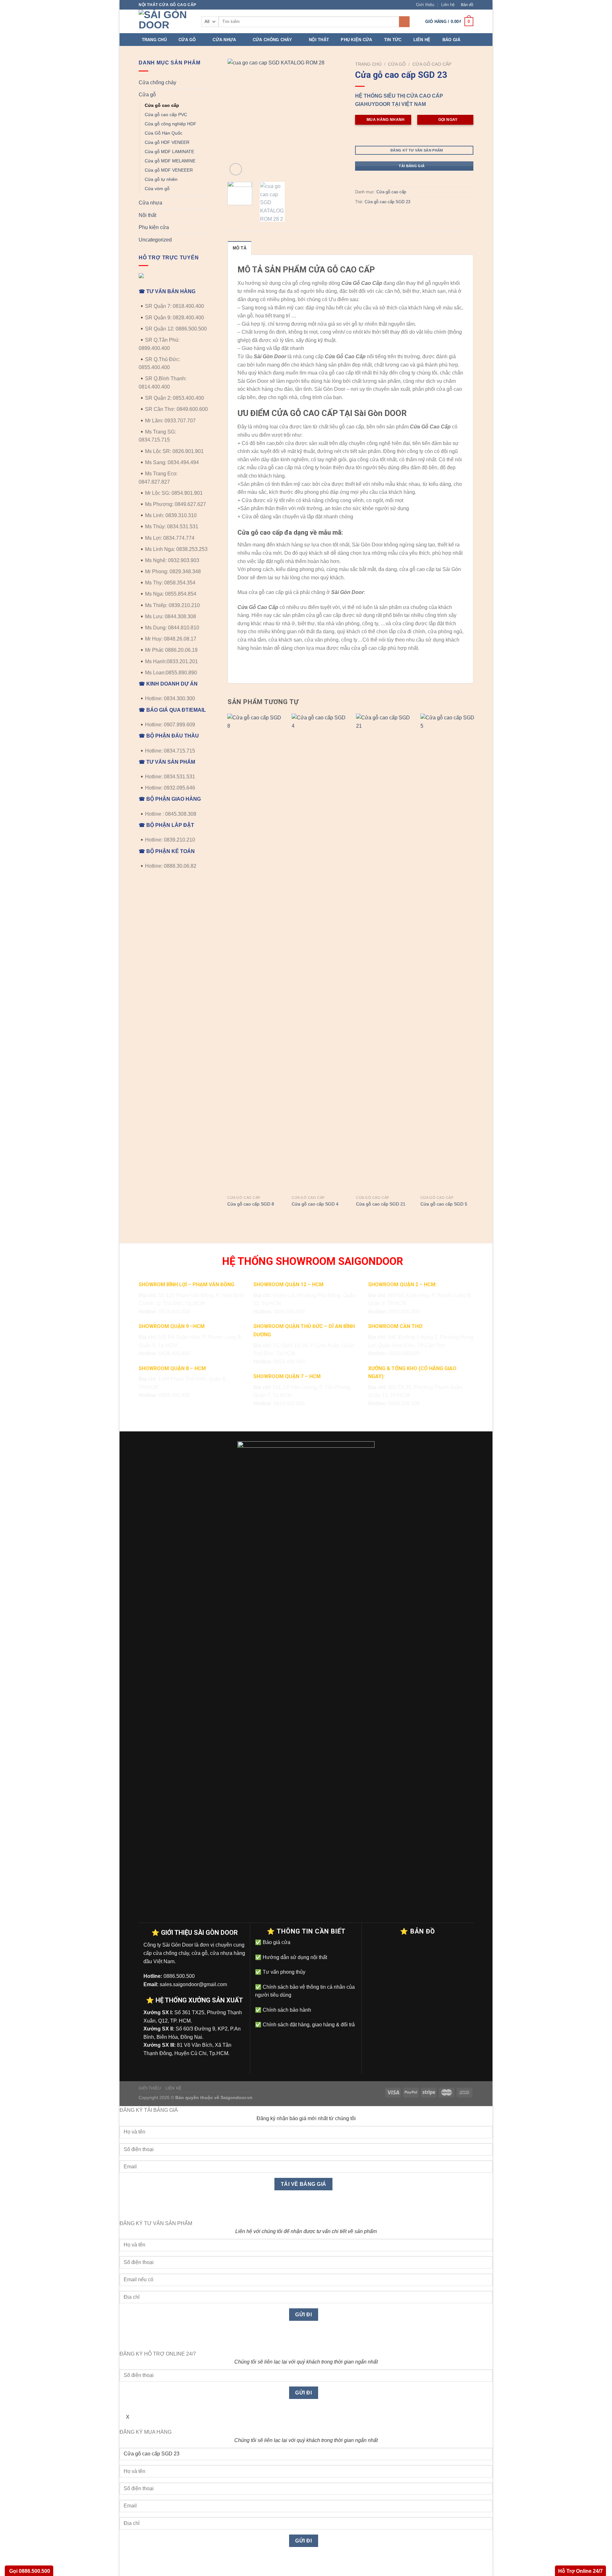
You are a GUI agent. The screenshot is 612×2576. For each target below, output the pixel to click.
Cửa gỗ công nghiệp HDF (171, 124)
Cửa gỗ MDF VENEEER (169, 170)
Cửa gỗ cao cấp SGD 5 (444, 1204)
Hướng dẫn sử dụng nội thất (294, 1957)
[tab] (240, 248)
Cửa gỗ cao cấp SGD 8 (251, 1204)
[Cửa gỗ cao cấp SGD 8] (256, 953)
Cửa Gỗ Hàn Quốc (164, 133)
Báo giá (452, 40)
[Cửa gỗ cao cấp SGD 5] (449, 953)
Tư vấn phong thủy (283, 1972)
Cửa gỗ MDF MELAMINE (170, 161)
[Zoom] (236, 169)
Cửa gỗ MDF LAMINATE (169, 152)
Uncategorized (155, 240)
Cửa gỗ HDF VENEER (167, 142)
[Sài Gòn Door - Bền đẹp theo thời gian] (165, 21)
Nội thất (319, 40)
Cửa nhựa (224, 40)
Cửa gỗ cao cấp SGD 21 (381, 1204)
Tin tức (393, 40)
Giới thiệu (425, 5)
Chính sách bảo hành (286, 2010)
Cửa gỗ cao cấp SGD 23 (387, 202)
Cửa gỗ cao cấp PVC (166, 115)
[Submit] (404, 22)
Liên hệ (448, 5)
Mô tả (240, 248)
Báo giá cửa (276, 1942)
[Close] (126, 2208)
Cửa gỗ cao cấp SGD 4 (315, 1204)
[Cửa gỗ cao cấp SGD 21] (384, 953)
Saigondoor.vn (237, 2097)
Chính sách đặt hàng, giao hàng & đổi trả (308, 2025)
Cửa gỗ (187, 40)
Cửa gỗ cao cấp (162, 105)
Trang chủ (154, 40)
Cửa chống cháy (273, 40)
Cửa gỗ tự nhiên (161, 179)
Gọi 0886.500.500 (29, 2571)
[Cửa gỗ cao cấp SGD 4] (320, 953)
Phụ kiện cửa (356, 40)
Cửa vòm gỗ (157, 189)
